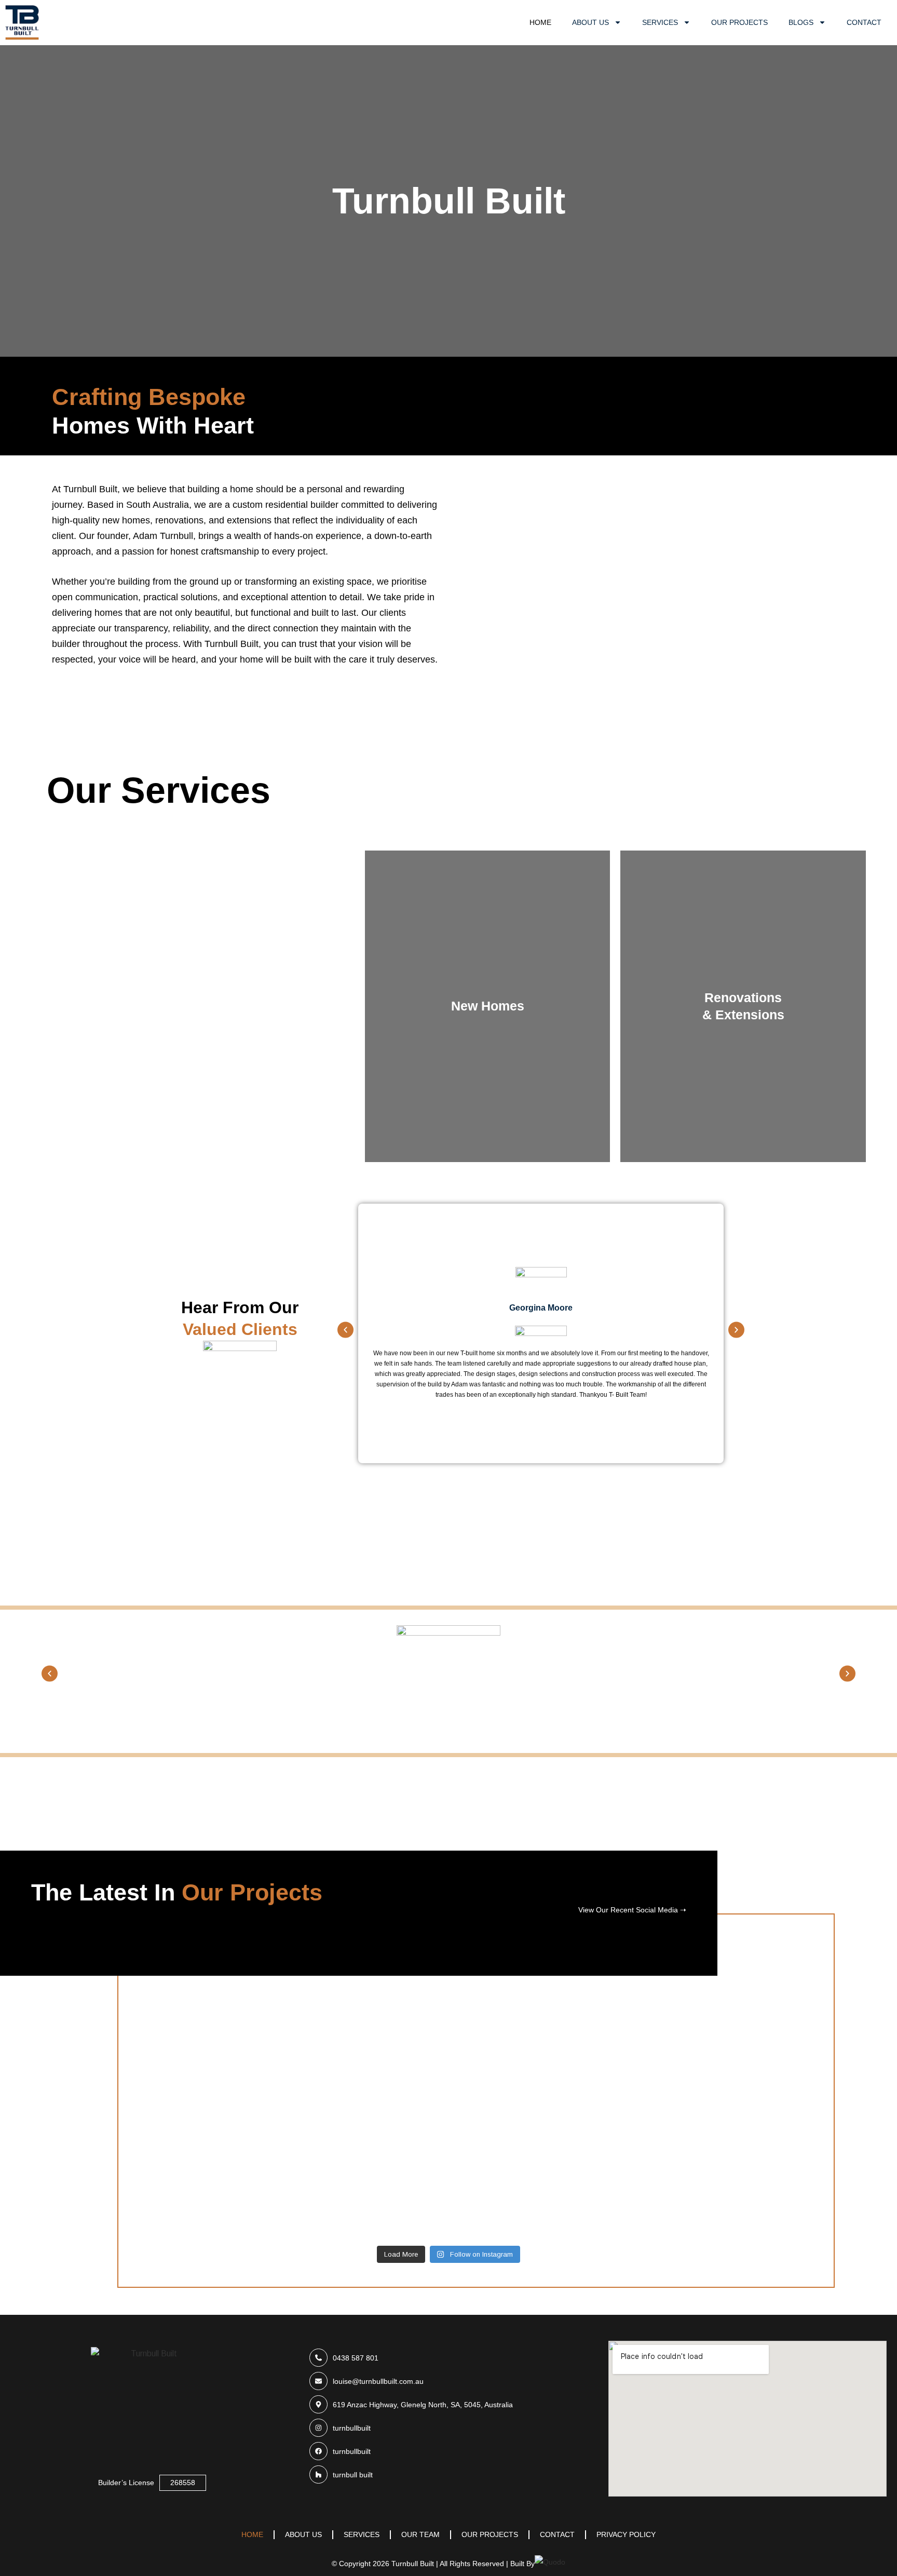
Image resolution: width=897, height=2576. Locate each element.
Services (660, 22)
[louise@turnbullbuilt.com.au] (448, 2381)
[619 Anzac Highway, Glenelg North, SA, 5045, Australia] (448, 2404)
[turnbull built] (448, 2474)
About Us (590, 22)
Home (540, 22)
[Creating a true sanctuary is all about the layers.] (556, 2048)
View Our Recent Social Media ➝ (632, 1910)
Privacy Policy (626, 2534)
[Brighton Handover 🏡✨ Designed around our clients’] (772, 2061)
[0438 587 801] (448, 2358)
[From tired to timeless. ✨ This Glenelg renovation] (341, 2109)
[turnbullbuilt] (448, 2428)
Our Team (420, 2534)
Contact (864, 22)
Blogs (801, 22)
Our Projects (739, 22)
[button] (345, 1330)
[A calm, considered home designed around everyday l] (126, 2041)
